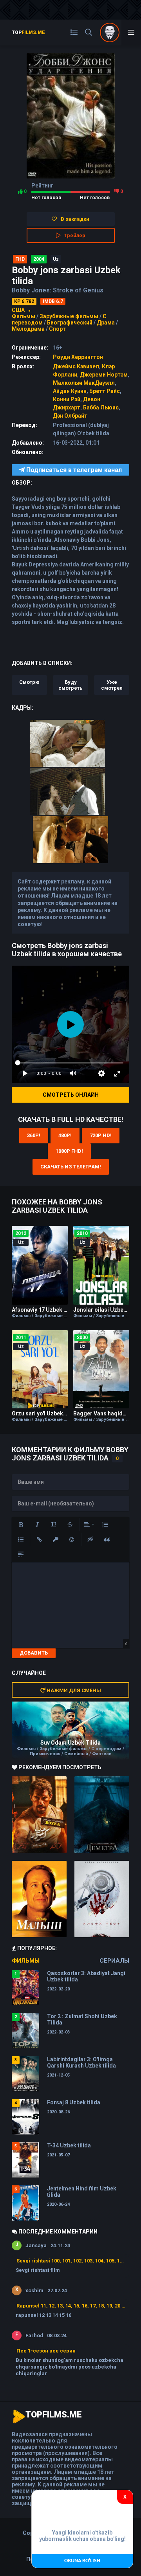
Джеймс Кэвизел (76, 366)
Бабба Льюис (101, 407)
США (18, 310)
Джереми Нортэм (104, 375)
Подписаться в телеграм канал (73, 470)
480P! (65, 1135)
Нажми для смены (73, 1690)
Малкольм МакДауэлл (84, 383)
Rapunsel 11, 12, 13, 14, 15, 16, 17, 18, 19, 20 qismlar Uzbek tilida (71, 2306)
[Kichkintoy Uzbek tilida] (39, 1899)
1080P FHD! (69, 1151)
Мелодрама (28, 329)
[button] (21, 1525)
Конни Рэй (67, 399)
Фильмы (23, 316)
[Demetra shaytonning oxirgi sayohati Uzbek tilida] (102, 1815)
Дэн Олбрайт (70, 416)
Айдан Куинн (70, 391)
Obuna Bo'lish (82, 2561)
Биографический (70, 323)
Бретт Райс (105, 391)
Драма (106, 323)
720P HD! (101, 1135)
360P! (34, 1135)
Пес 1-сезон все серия (46, 2351)
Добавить (34, 1653)
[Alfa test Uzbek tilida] (102, 1899)
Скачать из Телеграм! (71, 1167)
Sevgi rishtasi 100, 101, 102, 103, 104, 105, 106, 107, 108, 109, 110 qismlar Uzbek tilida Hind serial (71, 2261)
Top (28, 32)
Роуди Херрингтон (78, 357)
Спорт (57, 329)
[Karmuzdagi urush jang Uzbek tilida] (39, 1815)
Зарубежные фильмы (69, 316)
